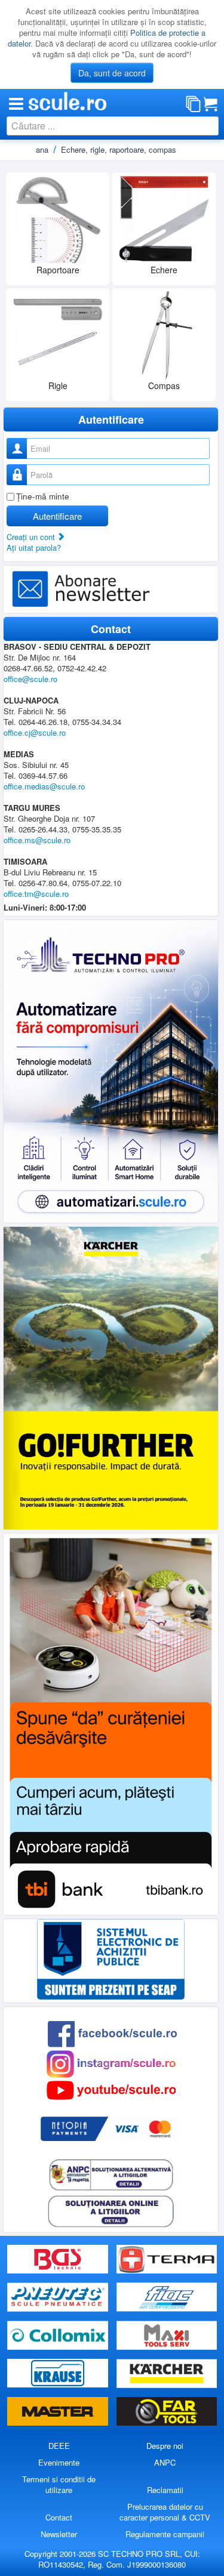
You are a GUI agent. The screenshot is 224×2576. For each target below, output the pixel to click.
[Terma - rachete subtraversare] (167, 2259)
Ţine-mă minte (43, 496)
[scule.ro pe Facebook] (112, 2033)
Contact (59, 2517)
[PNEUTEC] (59, 2298)
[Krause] (59, 2373)
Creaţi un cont (32, 537)
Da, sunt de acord (112, 73)
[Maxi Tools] (167, 2335)
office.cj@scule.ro (35, 732)
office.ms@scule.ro (37, 840)
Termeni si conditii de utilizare (59, 2484)
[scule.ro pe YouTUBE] (111, 2089)
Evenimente (59, 2462)
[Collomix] (59, 2335)
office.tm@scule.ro (36, 894)
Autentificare (57, 516)
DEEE (59, 2446)
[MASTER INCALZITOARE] (59, 2412)
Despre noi (165, 2446)
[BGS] (59, 2259)
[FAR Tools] (167, 2412)
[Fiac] (167, 2298)
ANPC (165, 2462)
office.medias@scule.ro (44, 786)
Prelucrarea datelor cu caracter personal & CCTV (165, 2512)
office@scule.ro (30, 679)
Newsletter (59, 2534)
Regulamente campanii (165, 2534)
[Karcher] (167, 2373)
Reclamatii (165, 2490)
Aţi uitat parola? (34, 547)
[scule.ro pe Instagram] (111, 2063)
